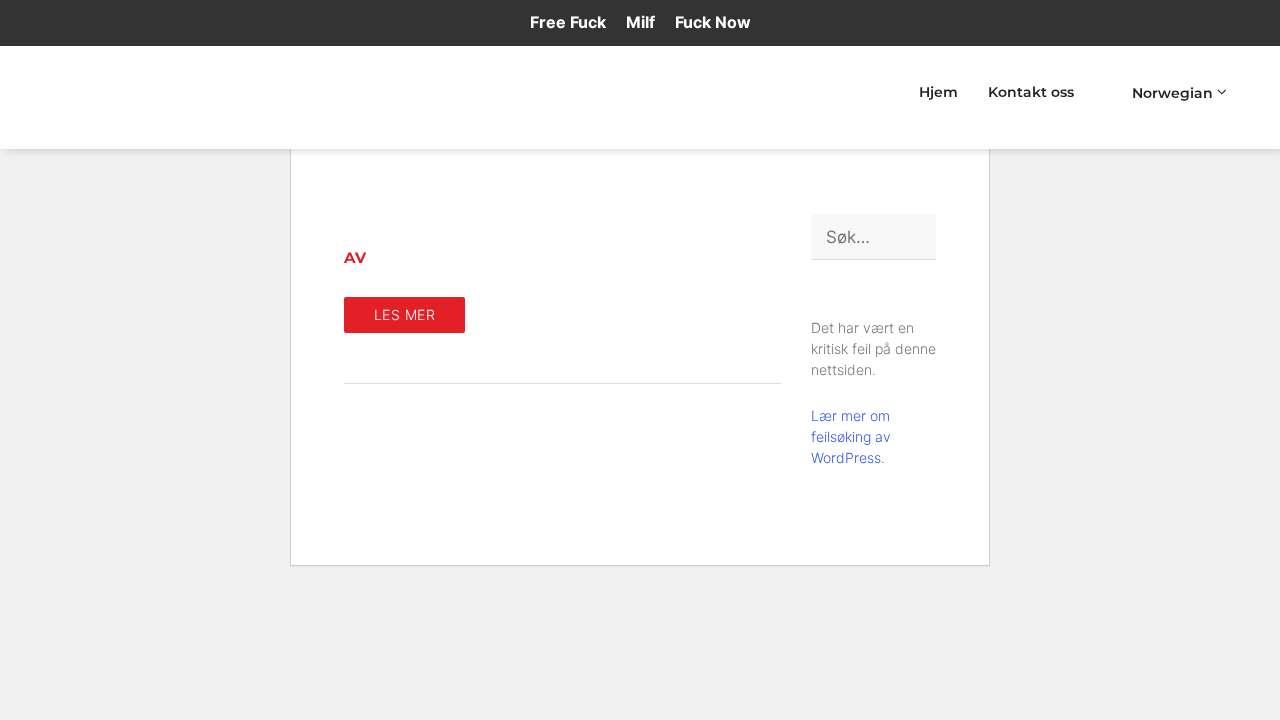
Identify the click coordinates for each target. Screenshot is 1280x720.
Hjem (938, 92)
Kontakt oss (1031, 92)
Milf (640, 22)
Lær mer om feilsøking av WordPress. (851, 436)
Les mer (405, 314)
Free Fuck (568, 22)
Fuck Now (713, 22)
